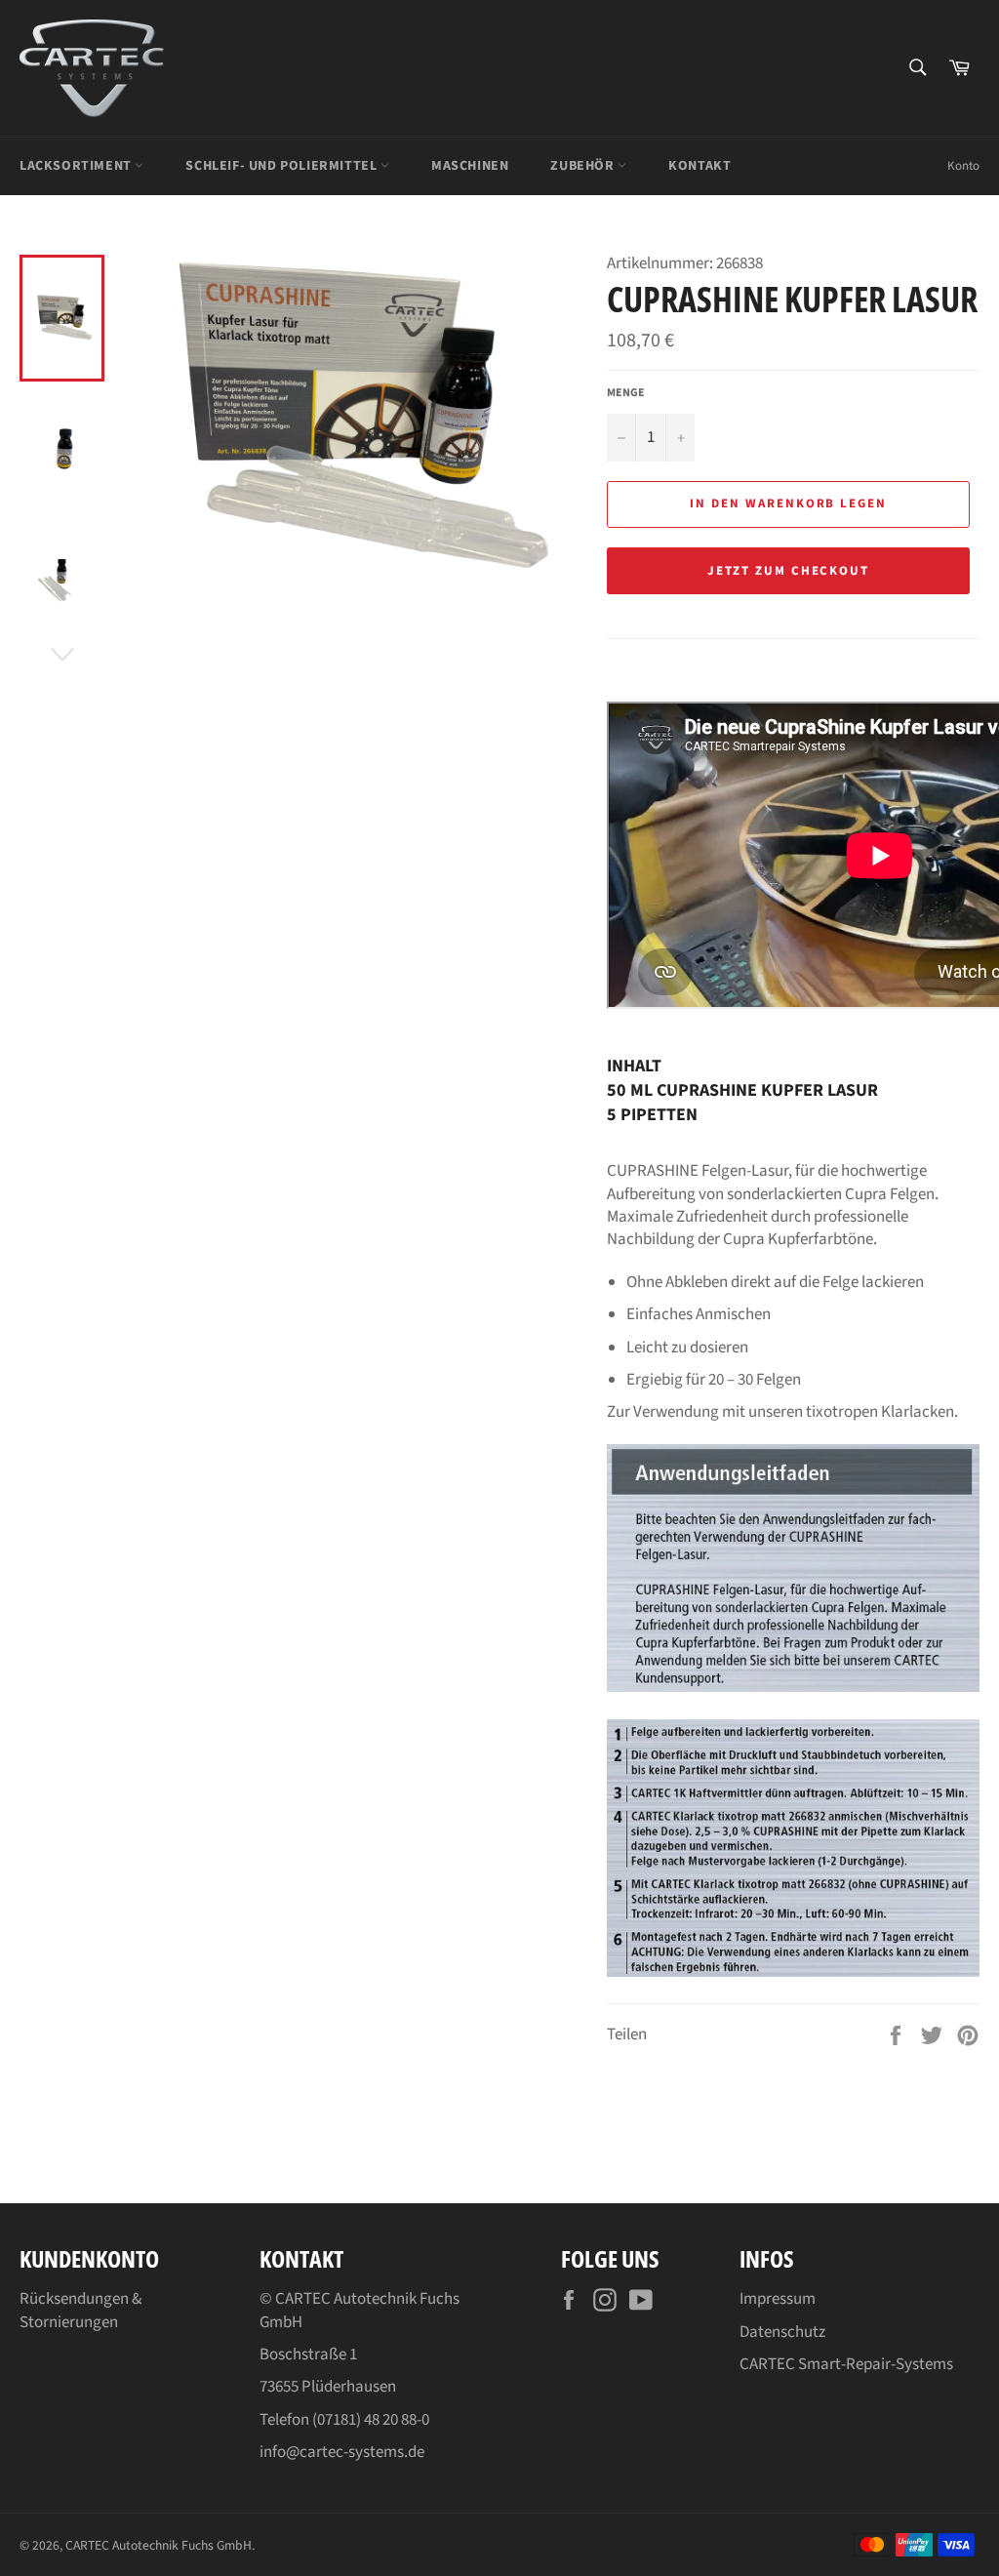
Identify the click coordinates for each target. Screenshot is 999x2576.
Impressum (778, 2299)
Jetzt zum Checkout (788, 571)
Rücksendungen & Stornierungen (80, 2310)
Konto (963, 166)
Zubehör (584, 166)
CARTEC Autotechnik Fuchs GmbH (159, 2545)
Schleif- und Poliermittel (283, 166)
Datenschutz (782, 2332)
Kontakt (699, 166)
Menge (626, 393)
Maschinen (470, 166)
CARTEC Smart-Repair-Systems (846, 2364)
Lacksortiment (77, 166)
